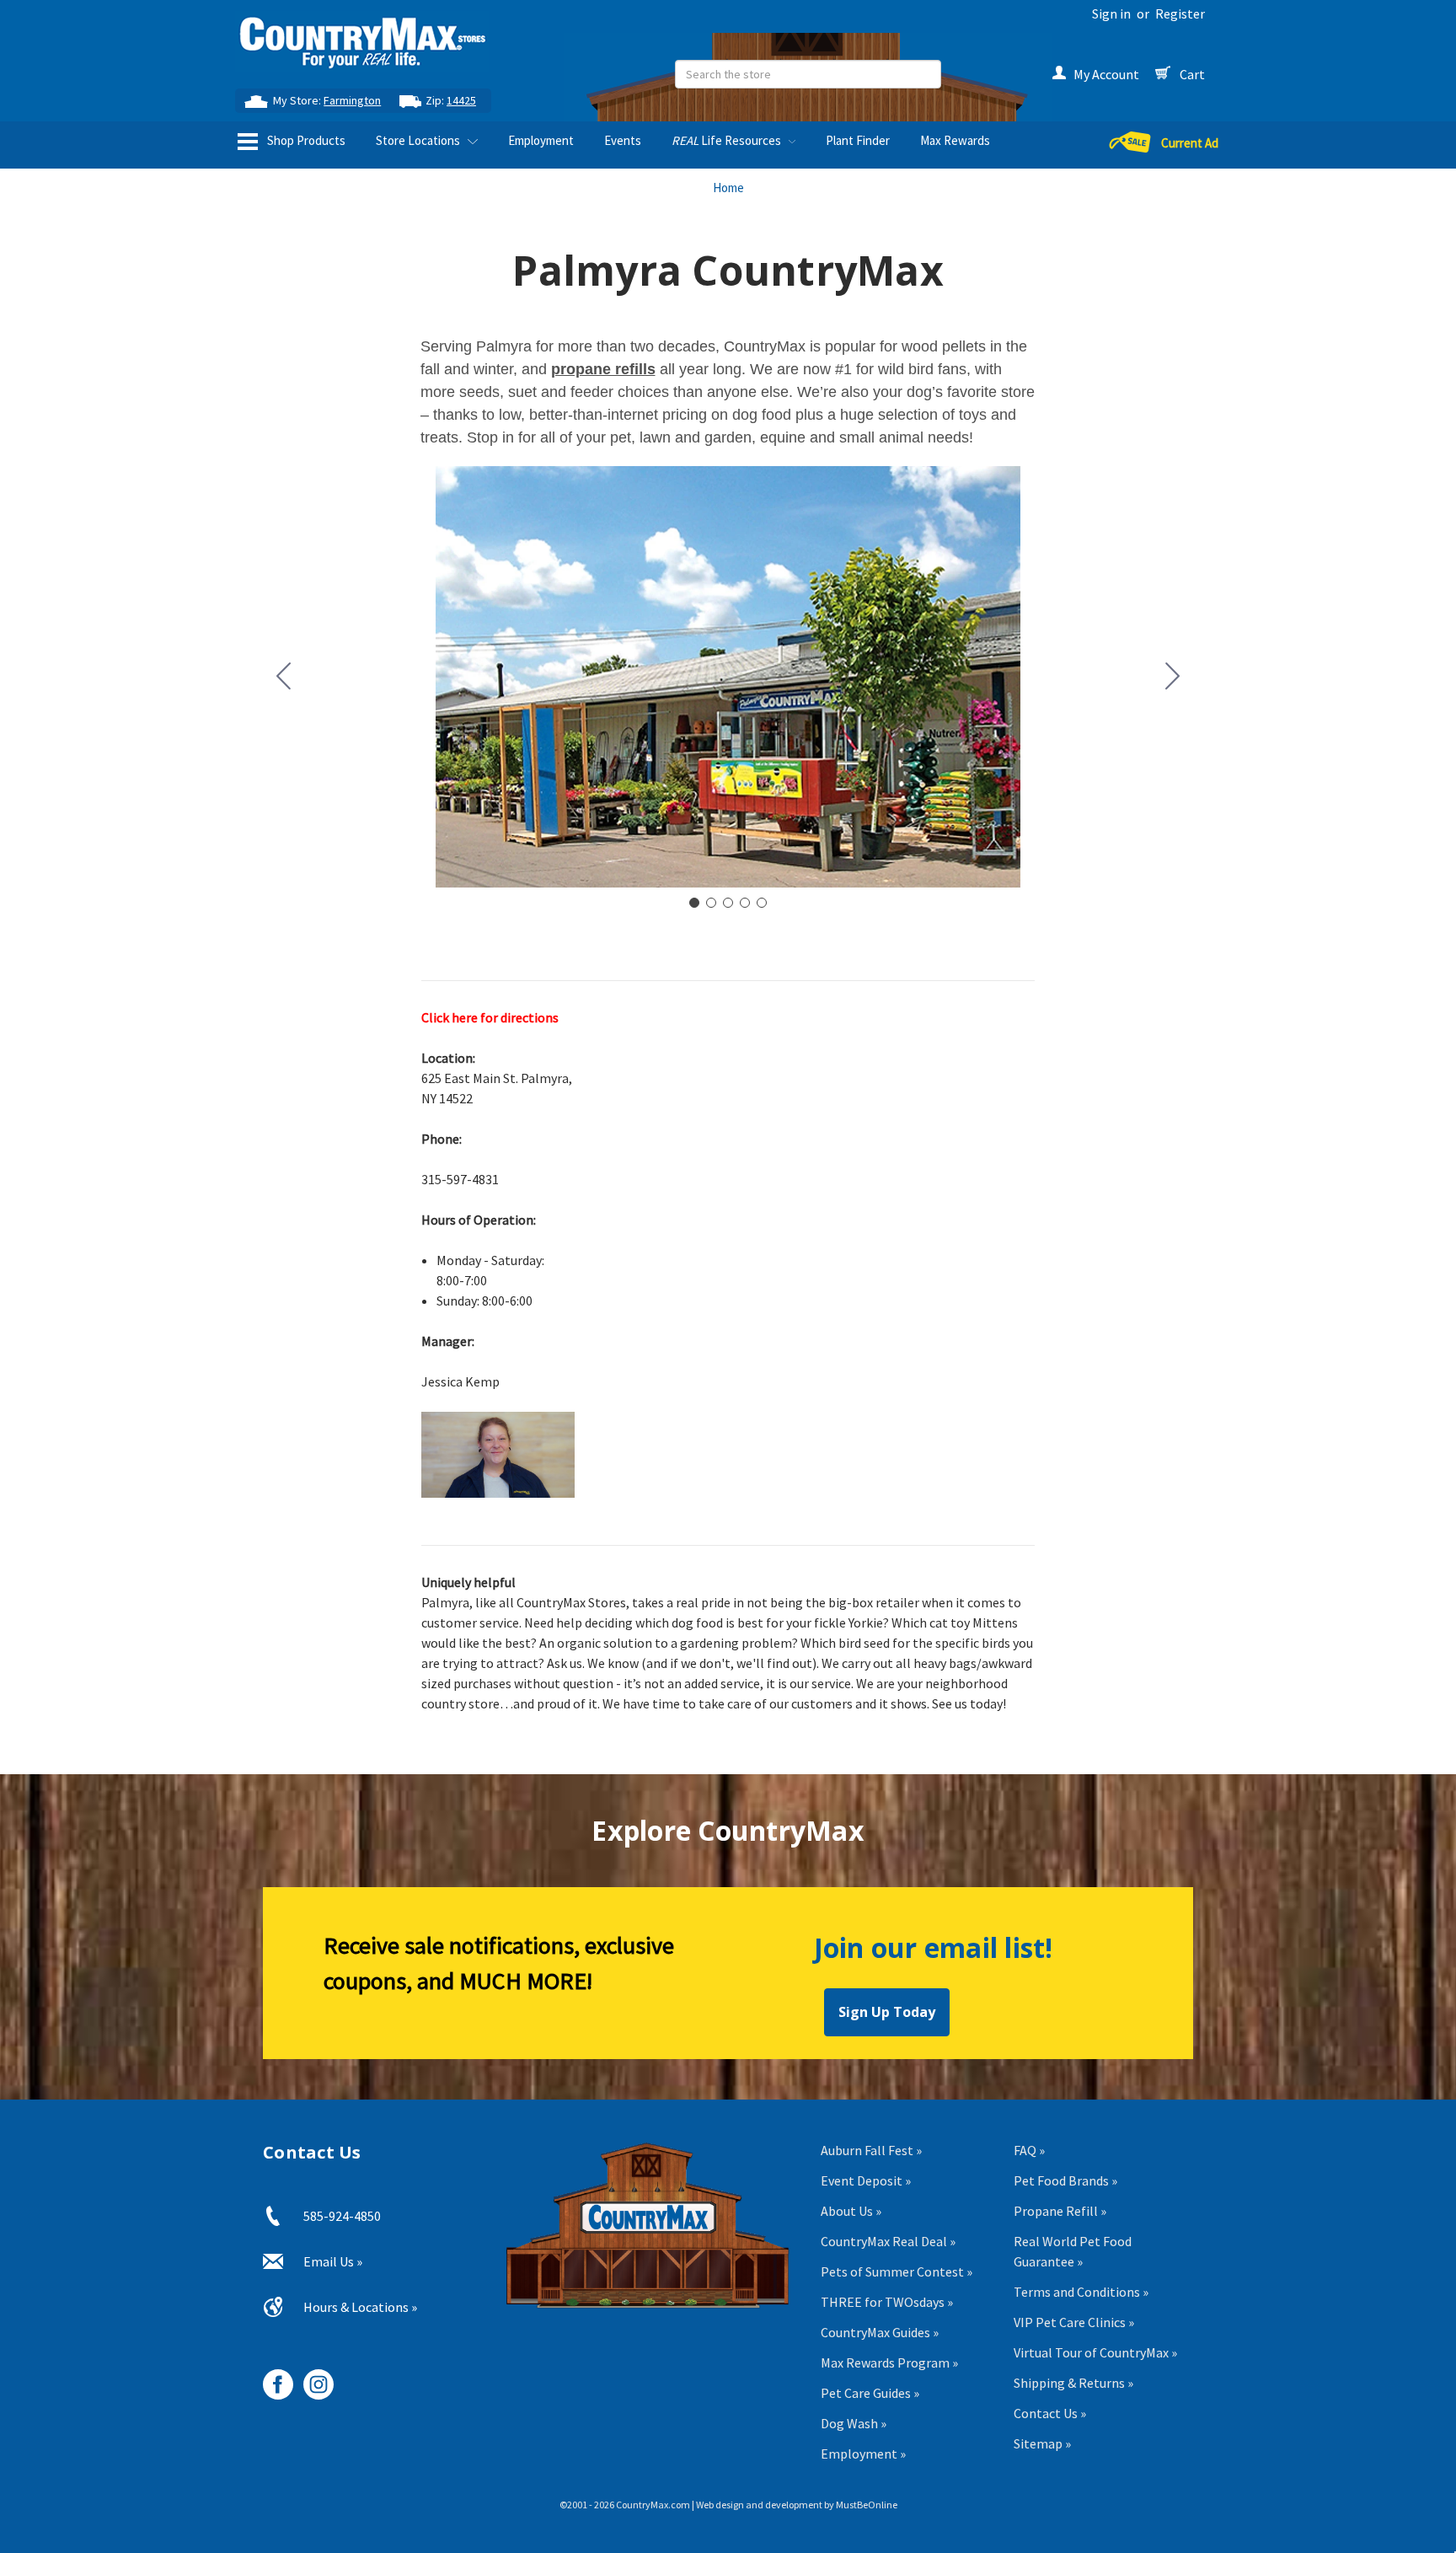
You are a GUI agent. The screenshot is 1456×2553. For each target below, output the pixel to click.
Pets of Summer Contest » (897, 2271)
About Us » (851, 2211)
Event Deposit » (866, 2180)
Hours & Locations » (360, 2307)
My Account (1106, 74)
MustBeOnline (867, 2505)
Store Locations (419, 140)
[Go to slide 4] (745, 903)
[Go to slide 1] (694, 903)
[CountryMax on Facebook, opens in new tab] (272, 2378)
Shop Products (305, 140)
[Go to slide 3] (728, 903)
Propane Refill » (1060, 2211)
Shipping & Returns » (1073, 2383)
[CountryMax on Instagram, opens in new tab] (312, 2378)
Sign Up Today (887, 2012)
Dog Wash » (854, 2423)
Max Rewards (955, 140)
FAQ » (1029, 2150)
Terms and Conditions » (1081, 2292)
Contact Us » (1050, 2413)
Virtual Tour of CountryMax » (1095, 2352)
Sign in (1111, 13)
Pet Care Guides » (870, 2393)
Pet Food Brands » (1065, 2180)
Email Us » (333, 2261)
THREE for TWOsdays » (887, 2302)
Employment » (863, 2454)
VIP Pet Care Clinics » (1074, 2322)
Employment (541, 140)
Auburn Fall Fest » (871, 2150)
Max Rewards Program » (889, 2363)
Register (1180, 13)
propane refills (603, 369)
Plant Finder (858, 140)
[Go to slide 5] (284, 677)
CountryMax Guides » (880, 2332)
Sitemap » (1042, 2443)
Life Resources (728, 140)
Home (728, 188)
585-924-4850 (342, 2216)
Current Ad (1190, 143)
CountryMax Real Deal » (888, 2241)
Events (623, 140)
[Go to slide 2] (1173, 677)
